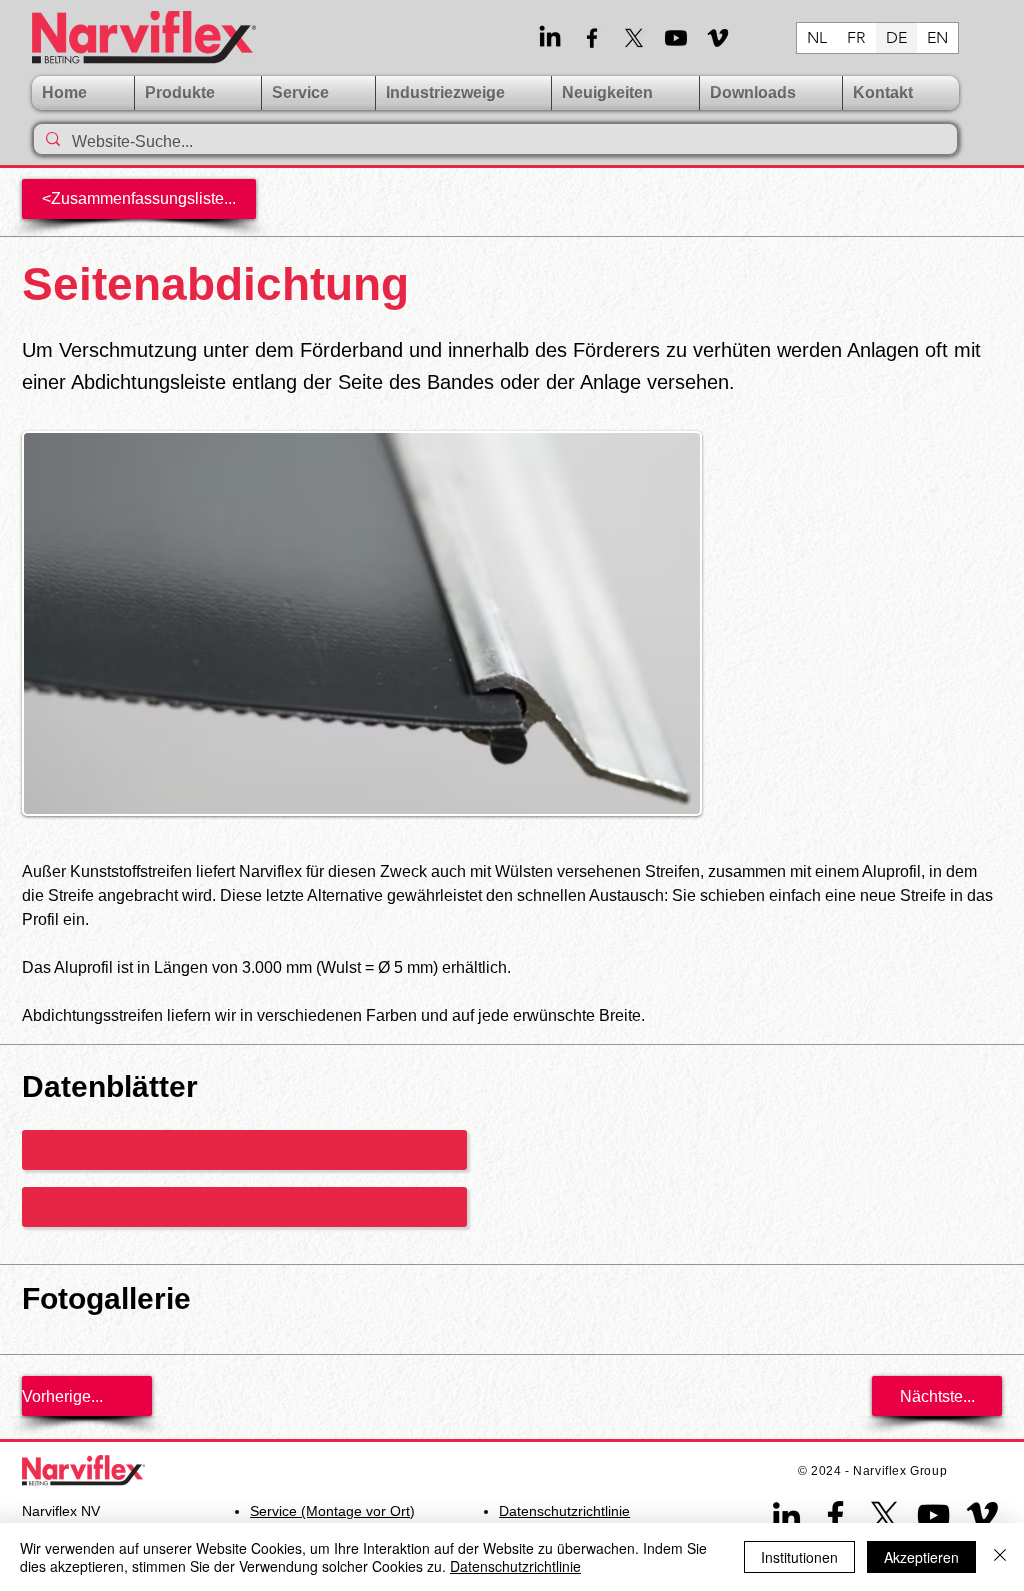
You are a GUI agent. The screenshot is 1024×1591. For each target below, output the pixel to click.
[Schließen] (1000, 1557)
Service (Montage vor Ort (330, 1511)
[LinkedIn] (550, 38)
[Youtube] (676, 38)
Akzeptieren (921, 1557)
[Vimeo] (718, 38)
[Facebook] (592, 38)
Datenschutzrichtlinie (515, 1566)
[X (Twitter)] (634, 38)
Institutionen (799, 1557)
